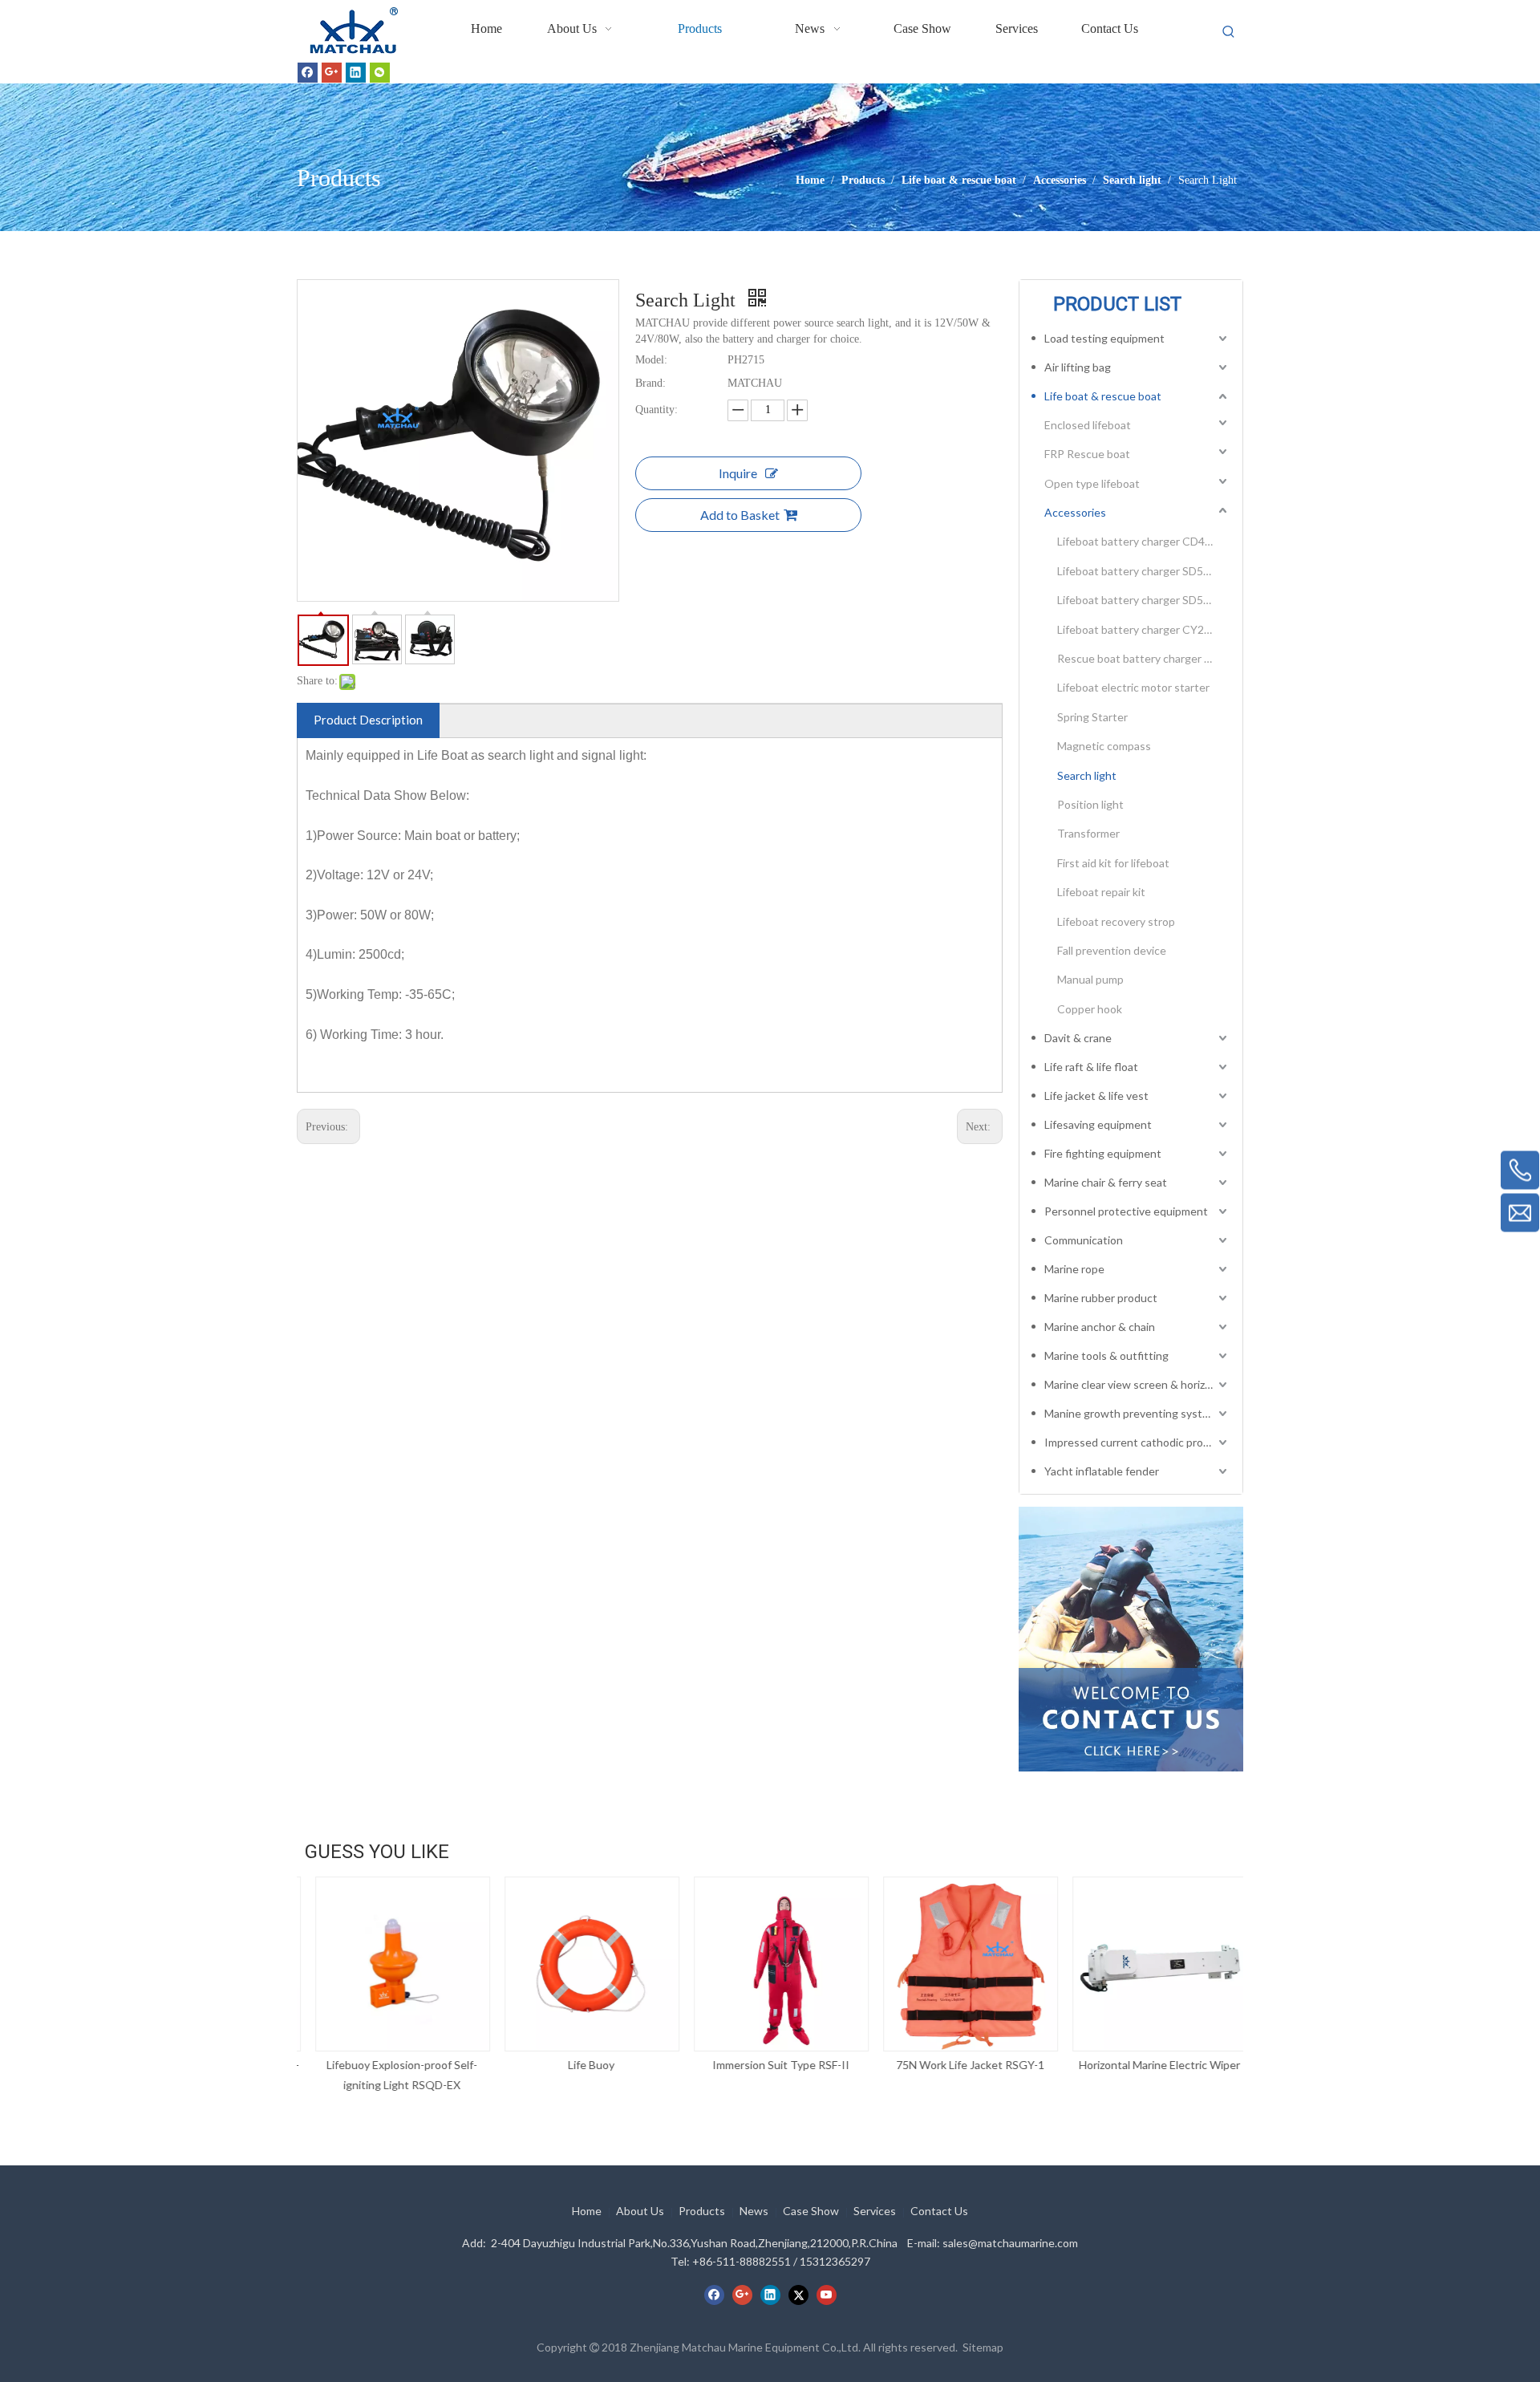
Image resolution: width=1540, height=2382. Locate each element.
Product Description (368, 720)
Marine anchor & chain (1100, 1327)
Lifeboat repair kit (1101, 892)
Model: (651, 360)
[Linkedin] (356, 72)
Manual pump (1090, 979)
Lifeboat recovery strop (1116, 921)
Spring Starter (1092, 717)
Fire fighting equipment (1103, 1153)
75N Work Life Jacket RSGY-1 (960, 2065)
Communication (1084, 1240)
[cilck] (1131, 1639)
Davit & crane (1078, 1038)
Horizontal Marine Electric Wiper (1149, 2065)
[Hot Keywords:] (1229, 32)
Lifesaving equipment (1098, 1124)
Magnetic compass (1104, 746)
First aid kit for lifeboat (1113, 863)
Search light (1087, 775)
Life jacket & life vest (1096, 1096)
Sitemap (983, 2347)
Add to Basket (740, 515)
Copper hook (1090, 1009)
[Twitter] (798, 2295)
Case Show (811, 2211)
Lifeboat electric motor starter (1133, 687)
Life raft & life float (1091, 1067)
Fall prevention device (1112, 950)
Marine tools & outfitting (1106, 1355)
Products (702, 2211)
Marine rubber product (1101, 1298)
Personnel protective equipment (1126, 1211)
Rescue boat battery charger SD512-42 (1144, 658)
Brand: (650, 383)
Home (587, 2211)
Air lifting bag (1078, 367)
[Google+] (332, 72)
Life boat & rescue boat (1103, 396)
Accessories (1075, 512)
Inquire (738, 473)
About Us (640, 2211)
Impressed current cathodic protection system (1137, 1442)
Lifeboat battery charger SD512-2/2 (1144, 600)
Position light (1090, 804)
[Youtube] (827, 2295)
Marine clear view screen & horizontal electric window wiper (1137, 1384)
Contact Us (939, 2211)
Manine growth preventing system (1131, 1413)
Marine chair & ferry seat (1106, 1182)
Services (875, 2211)
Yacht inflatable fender (1102, 1471)
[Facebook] (308, 72)
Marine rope (1074, 1269)
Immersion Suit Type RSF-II (770, 2065)
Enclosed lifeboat (1088, 425)
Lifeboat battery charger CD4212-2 (1144, 541)
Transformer (1088, 833)
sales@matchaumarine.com (1010, 2243)
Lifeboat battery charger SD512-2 (1142, 571)
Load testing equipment (1104, 338)
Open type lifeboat (1092, 483)
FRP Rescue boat (1087, 454)
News (754, 2211)
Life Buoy (581, 2065)
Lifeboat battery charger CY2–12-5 (1144, 629)
